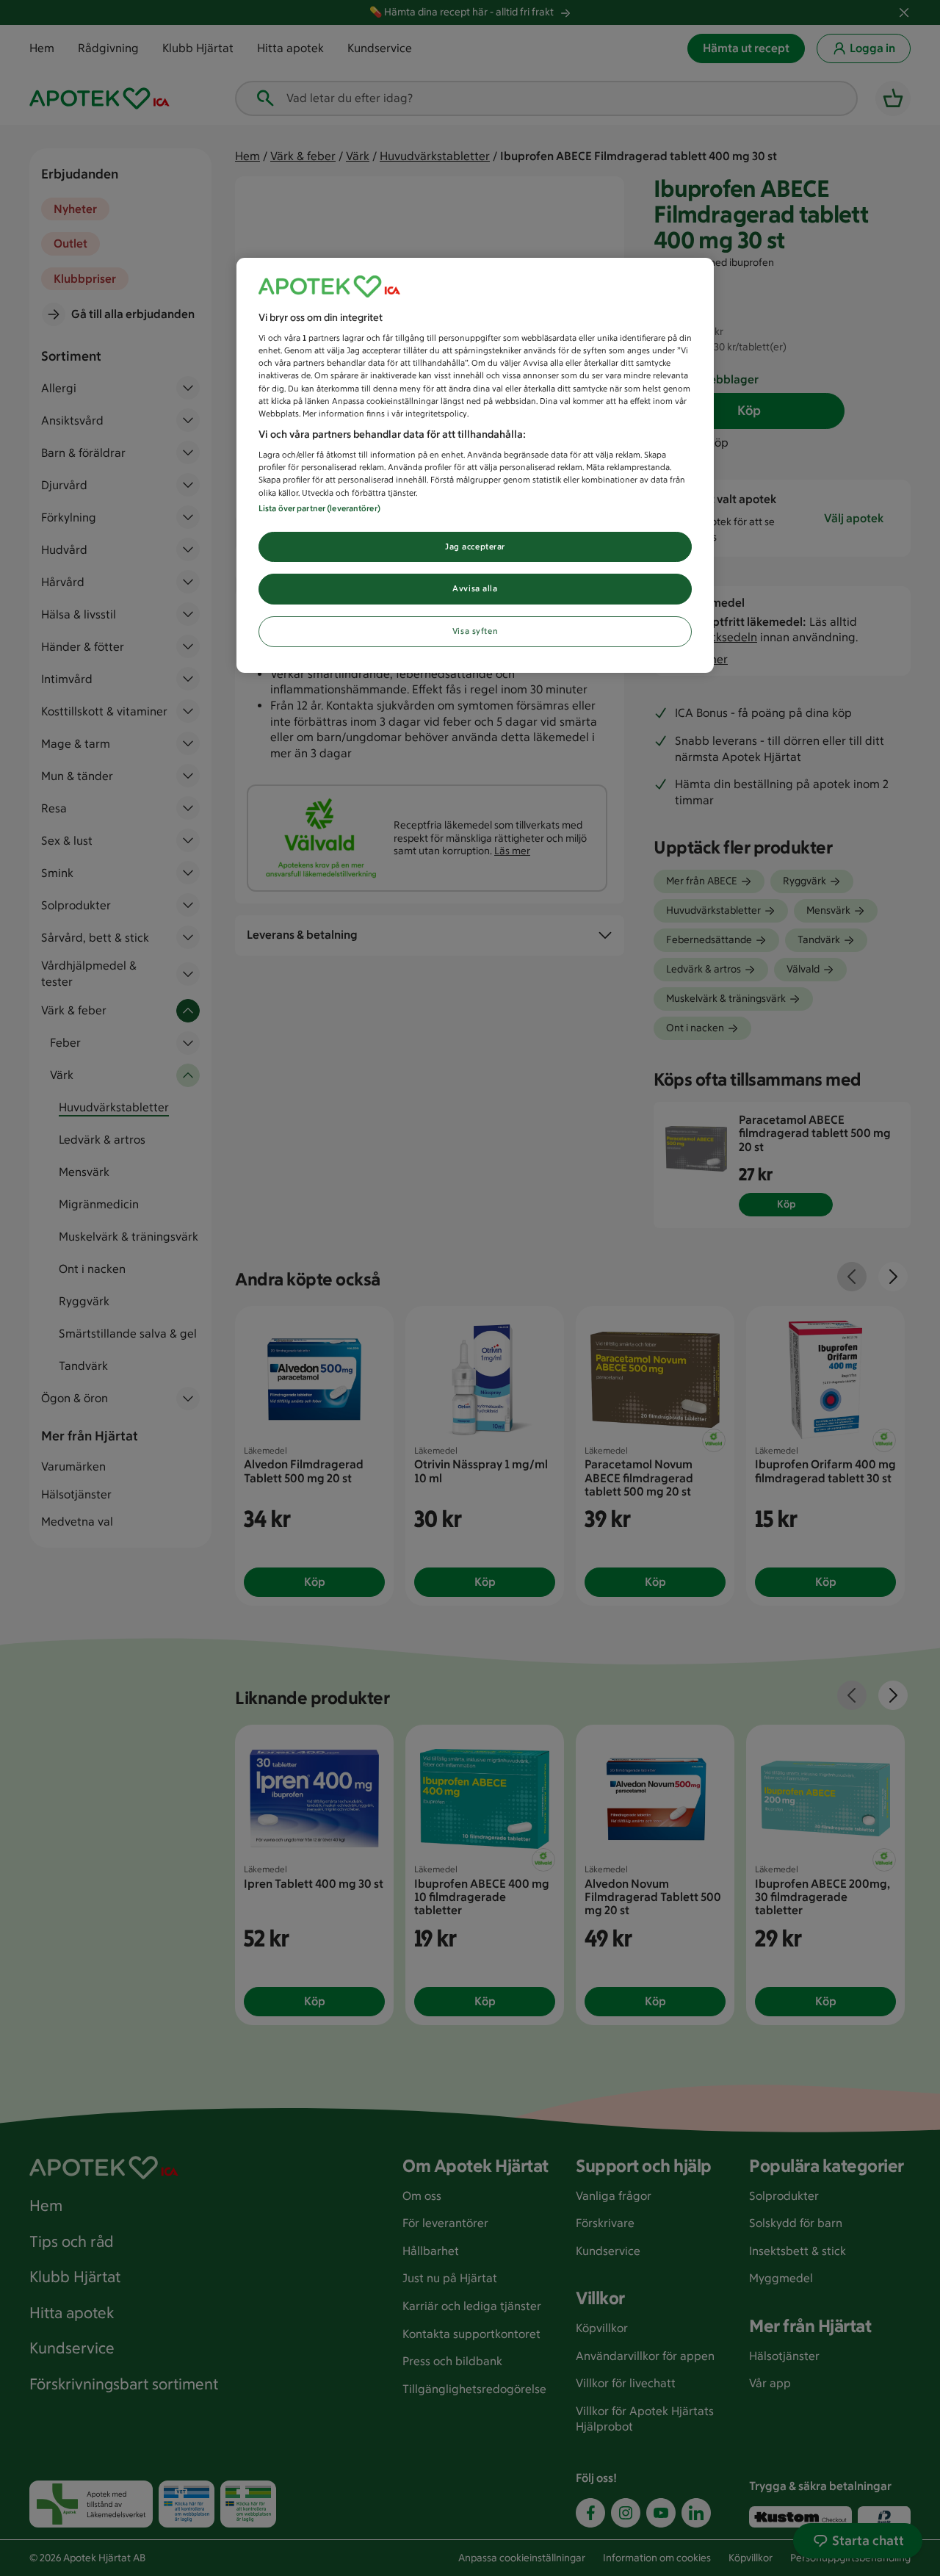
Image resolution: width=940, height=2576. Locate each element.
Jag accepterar (475, 546)
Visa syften (475, 631)
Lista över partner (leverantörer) (319, 508)
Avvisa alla (475, 588)
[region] (475, 466)
